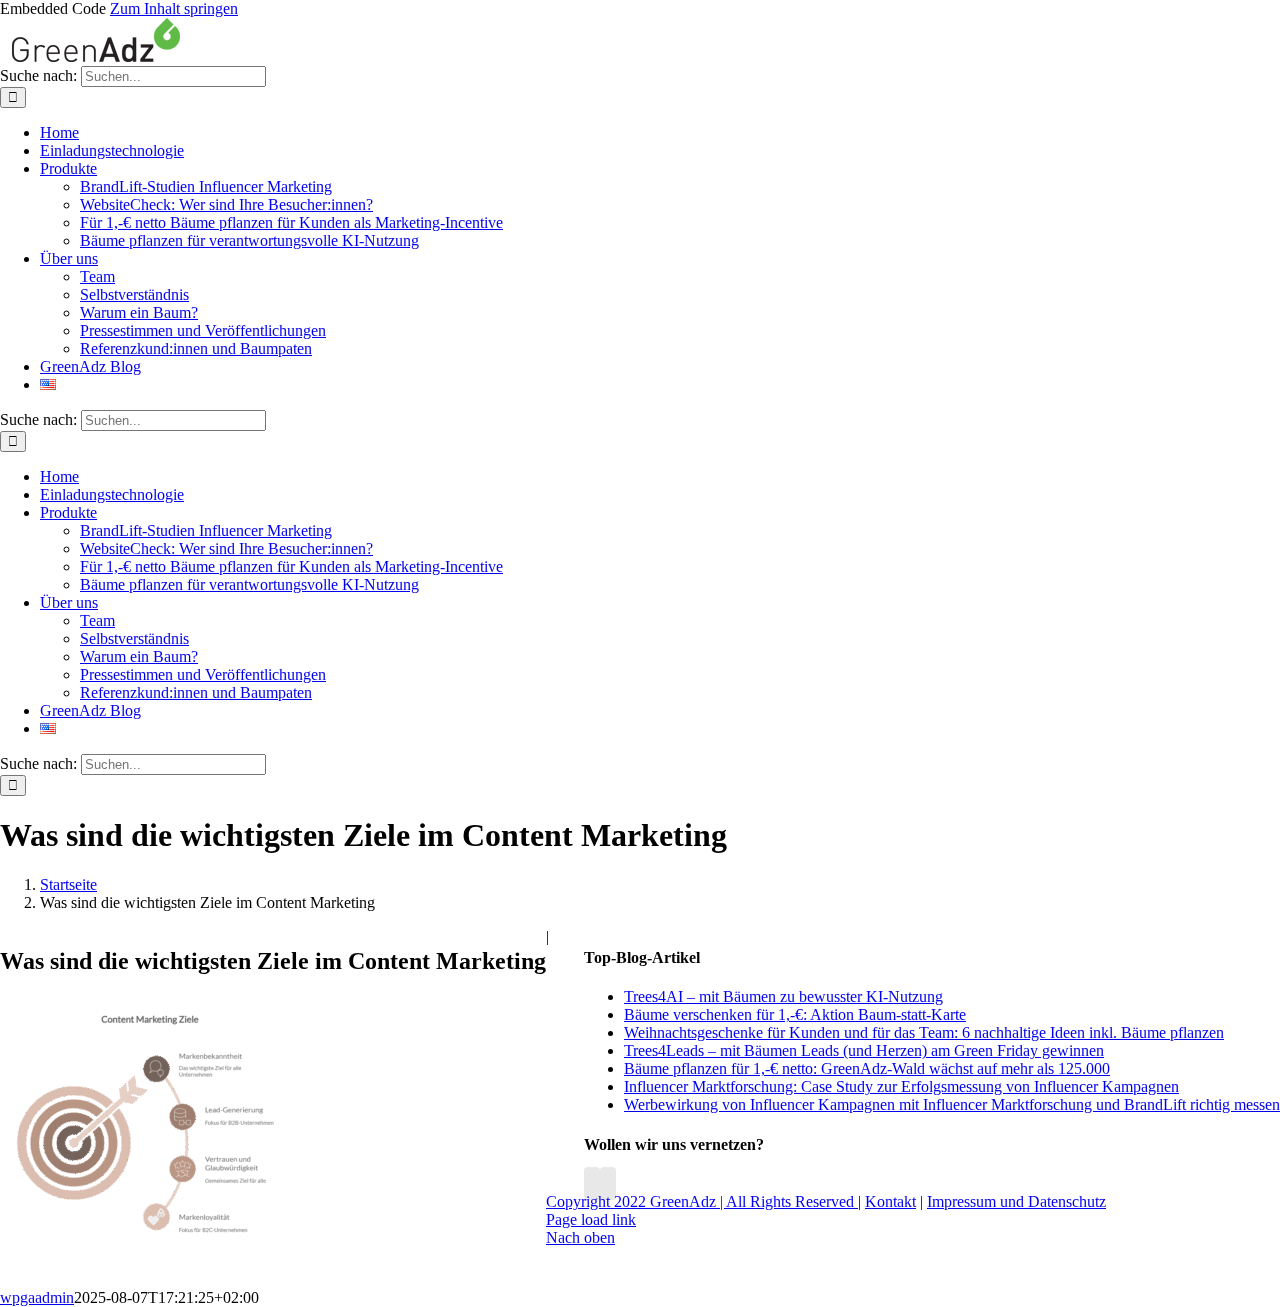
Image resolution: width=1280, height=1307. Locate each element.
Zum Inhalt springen (174, 8)
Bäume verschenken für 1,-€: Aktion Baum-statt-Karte (795, 1014)
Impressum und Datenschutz (1016, 1201)
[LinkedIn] (592, 1183)
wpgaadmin (37, 1297)
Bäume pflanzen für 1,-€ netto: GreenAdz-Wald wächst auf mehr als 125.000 (867, 1068)
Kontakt (890, 1201)
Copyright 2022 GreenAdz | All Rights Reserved (702, 1201)
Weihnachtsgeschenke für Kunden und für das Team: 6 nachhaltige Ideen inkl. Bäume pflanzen (924, 1032)
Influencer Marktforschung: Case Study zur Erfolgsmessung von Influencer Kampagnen (901, 1086)
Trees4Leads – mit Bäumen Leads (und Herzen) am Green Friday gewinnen (864, 1050)
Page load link (591, 1219)
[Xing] (608, 1183)
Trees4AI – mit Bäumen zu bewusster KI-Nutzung (783, 996)
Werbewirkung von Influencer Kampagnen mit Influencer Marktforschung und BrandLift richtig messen (952, 1104)
